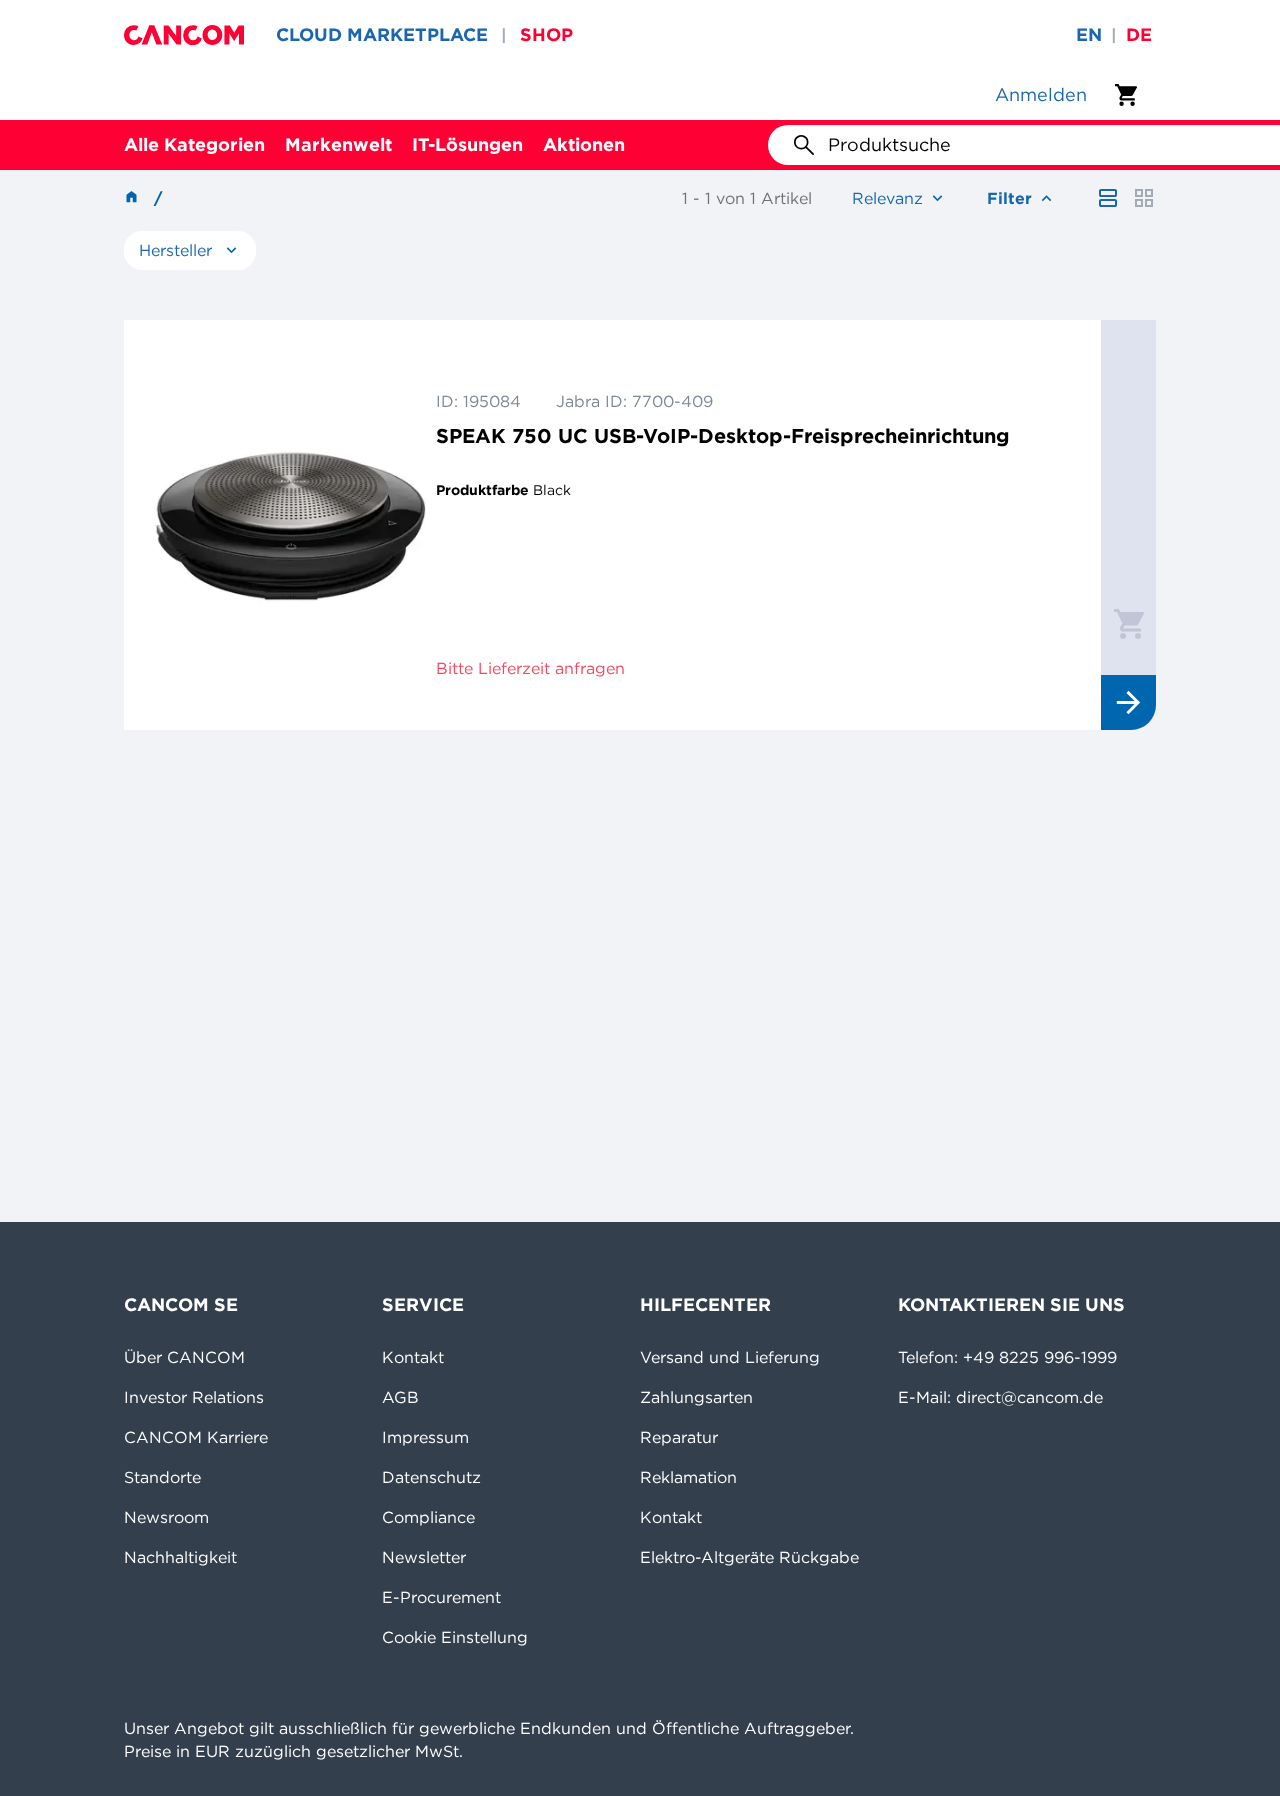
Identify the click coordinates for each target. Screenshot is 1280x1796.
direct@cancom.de (1029, 1397)
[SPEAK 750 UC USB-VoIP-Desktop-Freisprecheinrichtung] (290, 525)
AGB (400, 1397)
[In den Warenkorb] (1129, 623)
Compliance (428, 1517)
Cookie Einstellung (455, 1637)
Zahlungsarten (696, 1397)
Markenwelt (338, 144)
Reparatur (679, 1437)
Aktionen (584, 144)
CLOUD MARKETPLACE (382, 34)
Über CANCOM (184, 1357)
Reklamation (688, 1477)
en (1089, 34)
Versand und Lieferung (730, 1357)
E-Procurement (441, 1597)
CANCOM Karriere (196, 1437)
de (1139, 34)
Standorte (162, 1477)
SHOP (546, 34)
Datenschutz (431, 1477)
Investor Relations (194, 1397)
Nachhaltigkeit (180, 1557)
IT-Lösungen (467, 144)
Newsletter (424, 1557)
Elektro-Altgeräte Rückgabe (749, 1557)
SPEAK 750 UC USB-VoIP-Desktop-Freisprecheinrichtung (723, 435)
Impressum (425, 1437)
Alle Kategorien (194, 144)
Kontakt (413, 1357)
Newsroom (166, 1517)
